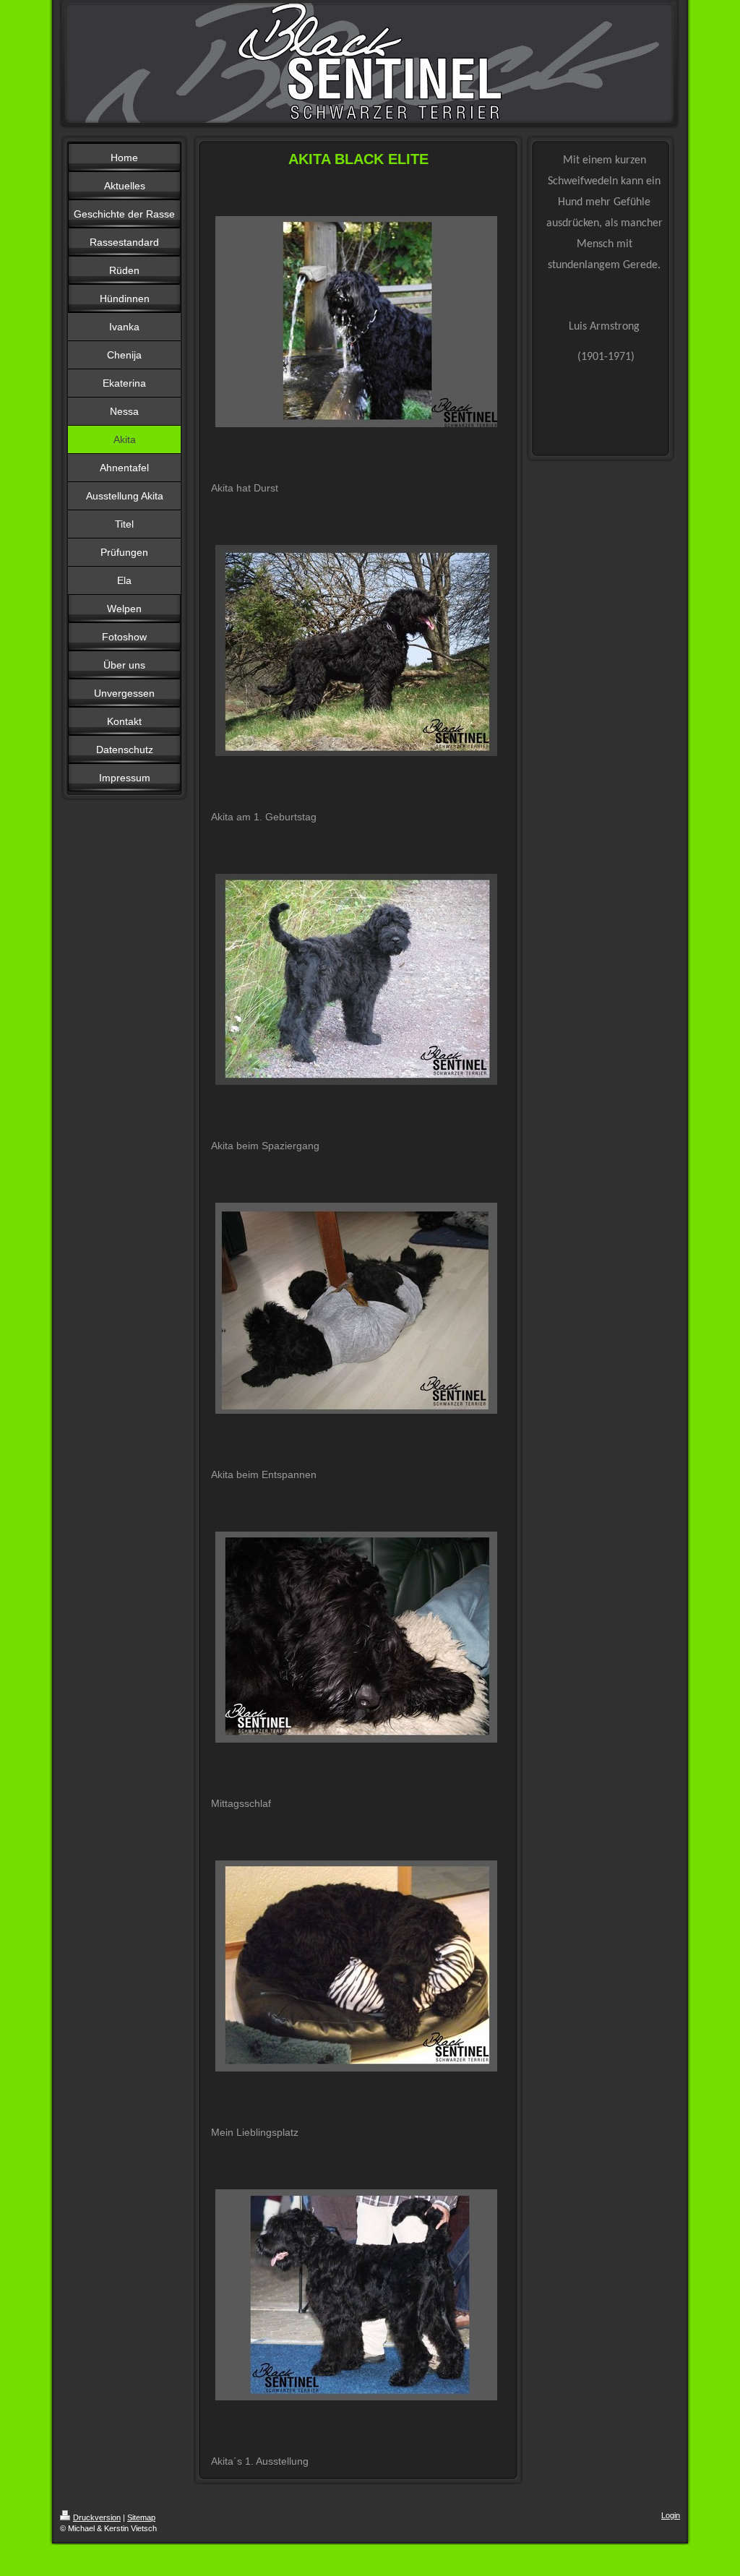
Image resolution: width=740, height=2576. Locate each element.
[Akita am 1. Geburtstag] (356, 651)
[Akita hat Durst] (356, 322)
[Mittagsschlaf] (356, 1637)
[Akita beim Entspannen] (356, 1308)
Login (671, 2515)
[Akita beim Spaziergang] (356, 979)
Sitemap (141, 2517)
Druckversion (97, 2517)
